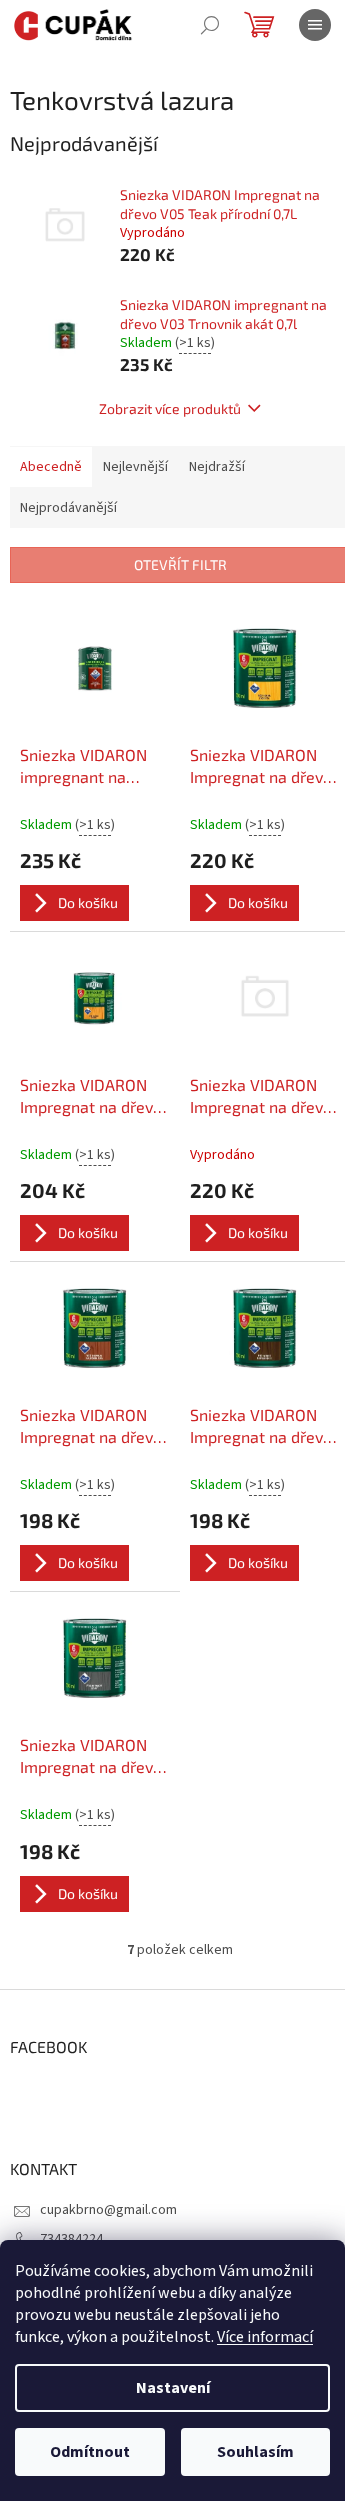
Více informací (265, 2337)
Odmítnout (90, 2452)
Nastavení (173, 2388)
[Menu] (315, 25)
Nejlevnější (135, 467)
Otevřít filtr (180, 564)
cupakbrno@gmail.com (108, 2210)
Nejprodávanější (68, 508)
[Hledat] (210, 25)
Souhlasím (255, 2452)
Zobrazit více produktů (170, 408)
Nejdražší (217, 467)
